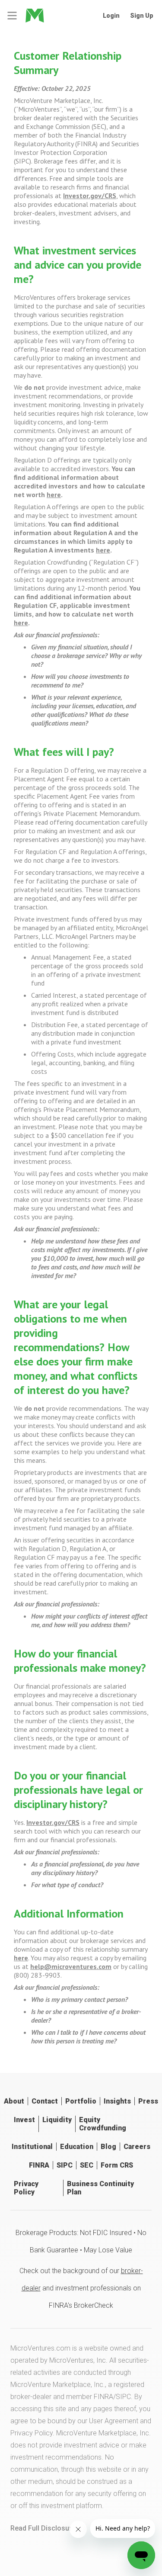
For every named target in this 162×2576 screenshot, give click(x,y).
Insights (117, 2101)
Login (111, 16)
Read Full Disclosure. (44, 2528)
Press (148, 2101)
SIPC (65, 2165)
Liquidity (57, 2120)
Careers (137, 2147)
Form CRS (117, 2165)
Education (77, 2147)
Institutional (32, 2147)
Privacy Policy (26, 2188)
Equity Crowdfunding (103, 2124)
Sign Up (142, 16)
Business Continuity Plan (100, 2188)
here (54, 495)
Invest (24, 2120)
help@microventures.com (71, 1966)
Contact (45, 2101)
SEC (87, 2165)
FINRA (39, 2165)
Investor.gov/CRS (90, 196)
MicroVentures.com (40, 2348)
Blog (108, 2147)
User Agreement (114, 2421)
